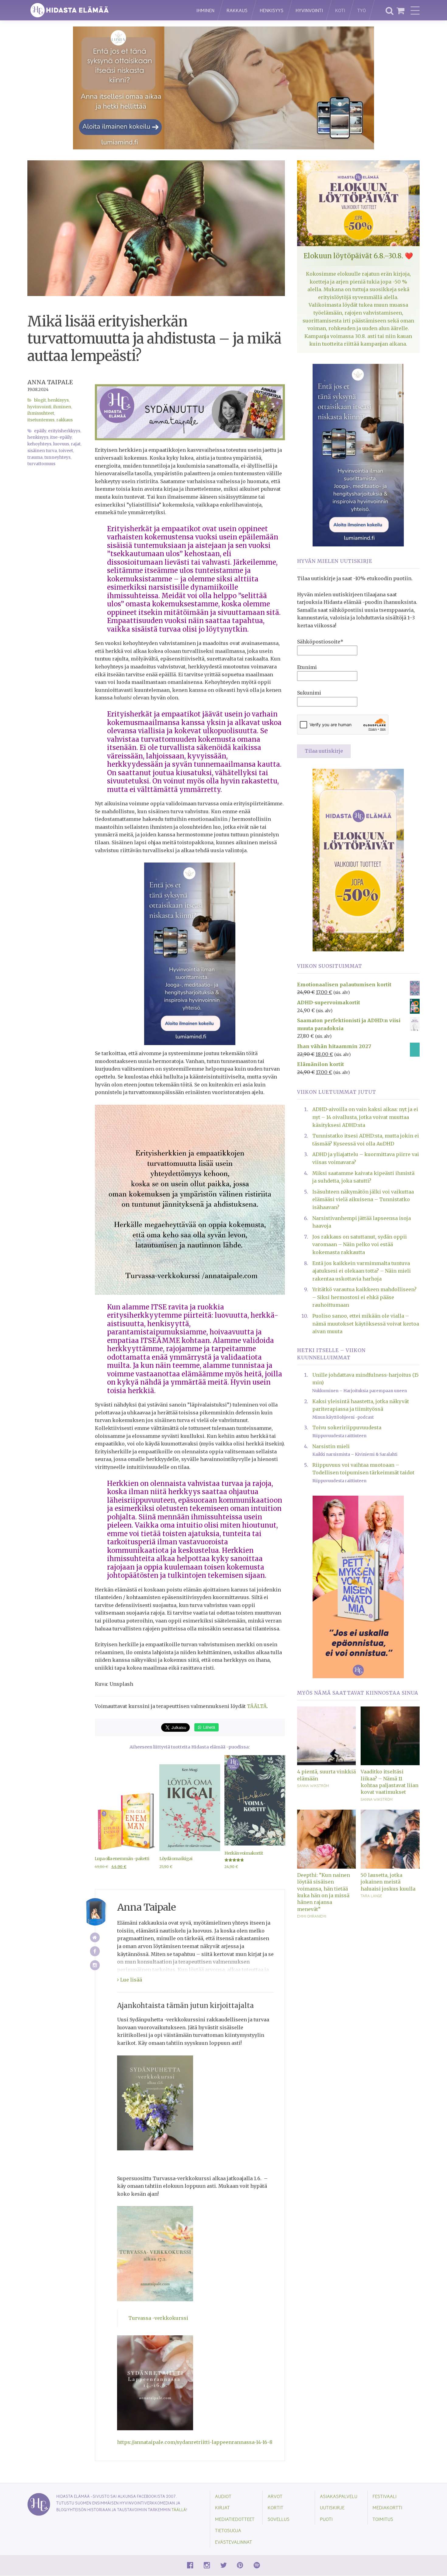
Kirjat (222, 2507)
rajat (76, 444)
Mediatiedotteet (235, 2519)
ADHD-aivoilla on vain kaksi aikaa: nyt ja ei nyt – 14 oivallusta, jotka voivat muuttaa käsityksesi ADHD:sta (365, 1117)
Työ (362, 10)
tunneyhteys (57, 457)
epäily (40, 431)
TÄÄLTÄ (257, 1706)
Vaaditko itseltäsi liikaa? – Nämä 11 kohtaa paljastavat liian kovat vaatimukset (390, 1782)
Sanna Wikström (313, 1786)
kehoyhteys (39, 444)
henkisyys (38, 437)
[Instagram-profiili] (95, 1965)
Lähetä (208, 1727)
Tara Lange (371, 1896)
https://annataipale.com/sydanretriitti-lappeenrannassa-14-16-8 (195, 2442)
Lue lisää (130, 1980)
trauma (35, 457)
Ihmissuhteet (41, 413)
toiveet (66, 451)
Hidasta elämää (106, 10)
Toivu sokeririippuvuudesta (347, 1427)
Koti (340, 10)
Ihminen (205, 10)
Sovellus (279, 2519)
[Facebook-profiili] (95, 1951)
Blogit (40, 400)
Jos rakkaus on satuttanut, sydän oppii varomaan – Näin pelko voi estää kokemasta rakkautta (360, 1244)
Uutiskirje (332, 2507)
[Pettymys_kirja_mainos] (358, 1586)
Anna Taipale (50, 382)
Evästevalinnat (234, 2542)
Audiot (223, 2496)
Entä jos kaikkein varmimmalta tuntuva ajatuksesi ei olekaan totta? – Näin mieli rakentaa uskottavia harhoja (362, 1271)
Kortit (275, 2507)
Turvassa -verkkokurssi (158, 2318)
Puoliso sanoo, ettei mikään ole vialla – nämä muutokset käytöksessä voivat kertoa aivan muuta (366, 1324)
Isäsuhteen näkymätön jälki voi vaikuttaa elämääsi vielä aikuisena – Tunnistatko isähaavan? (363, 1199)
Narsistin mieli (331, 1446)
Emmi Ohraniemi (312, 1916)
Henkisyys (272, 10)
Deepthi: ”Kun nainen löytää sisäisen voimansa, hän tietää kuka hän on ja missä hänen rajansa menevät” (324, 1892)
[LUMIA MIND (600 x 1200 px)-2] (190, 953)
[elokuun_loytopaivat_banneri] (358, 859)
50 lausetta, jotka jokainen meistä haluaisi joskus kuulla (388, 1882)
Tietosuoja (228, 2530)
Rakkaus (237, 10)
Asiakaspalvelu (339, 2496)
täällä (179, 2510)
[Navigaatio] (415, 10)
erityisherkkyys (64, 431)
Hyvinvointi (309, 10)
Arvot (275, 2496)
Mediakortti (387, 2507)
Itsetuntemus (41, 420)
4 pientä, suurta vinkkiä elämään (326, 1775)
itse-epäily (61, 437)
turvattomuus (41, 464)
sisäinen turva (42, 451)
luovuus (61, 444)
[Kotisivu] (95, 1938)
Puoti (326, 2519)
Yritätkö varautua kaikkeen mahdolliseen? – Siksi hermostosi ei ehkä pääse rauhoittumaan (364, 1297)
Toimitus (383, 2519)
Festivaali (385, 2496)
